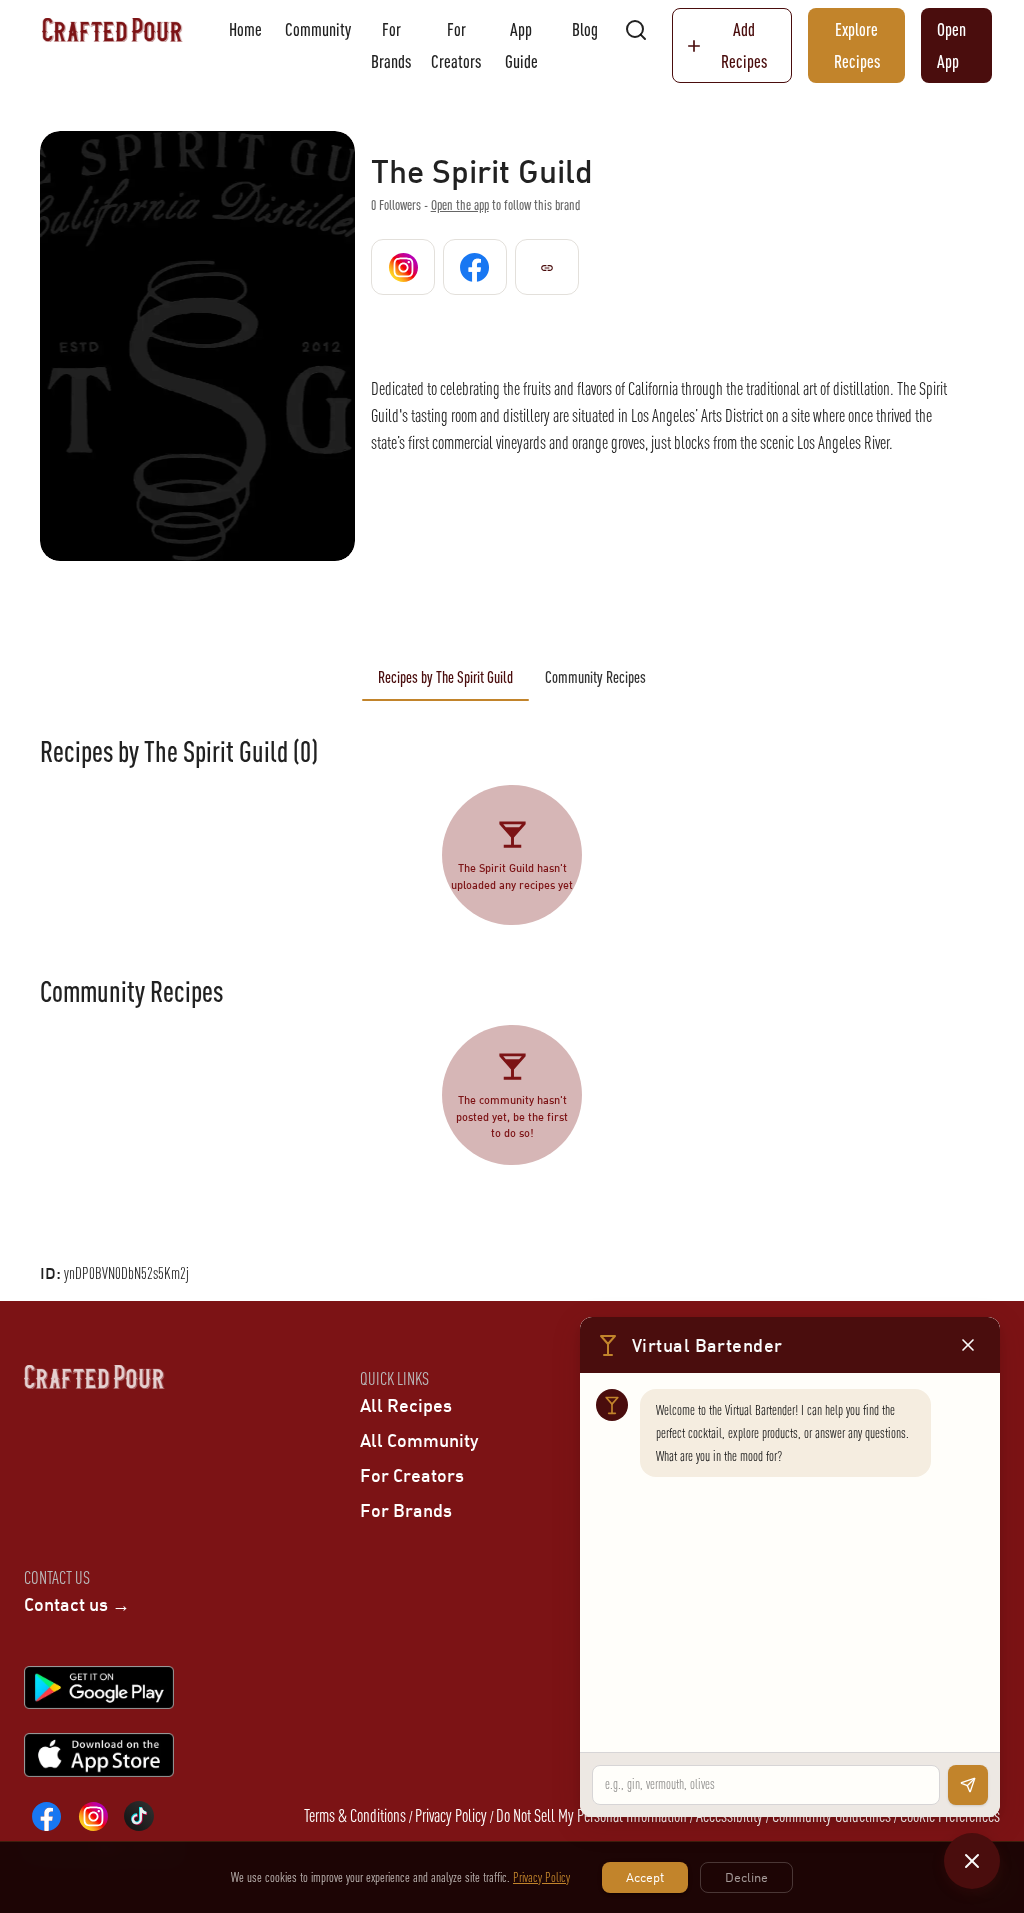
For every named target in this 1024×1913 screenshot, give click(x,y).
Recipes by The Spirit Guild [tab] (445, 677)
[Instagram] (93, 1816)
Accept (645, 1877)
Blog (585, 29)
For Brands (391, 45)
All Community (419, 1440)
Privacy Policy (451, 1815)
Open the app (460, 205)
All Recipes (406, 1405)
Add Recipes (744, 45)
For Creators (456, 45)
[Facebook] (47, 1816)
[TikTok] (139, 1816)
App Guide (521, 45)
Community (318, 29)
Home (245, 29)
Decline (746, 1877)
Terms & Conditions (355, 1815)
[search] (636, 30)
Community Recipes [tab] (595, 677)
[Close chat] (972, 1861)
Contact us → (77, 1604)
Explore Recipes (857, 45)
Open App (951, 45)
